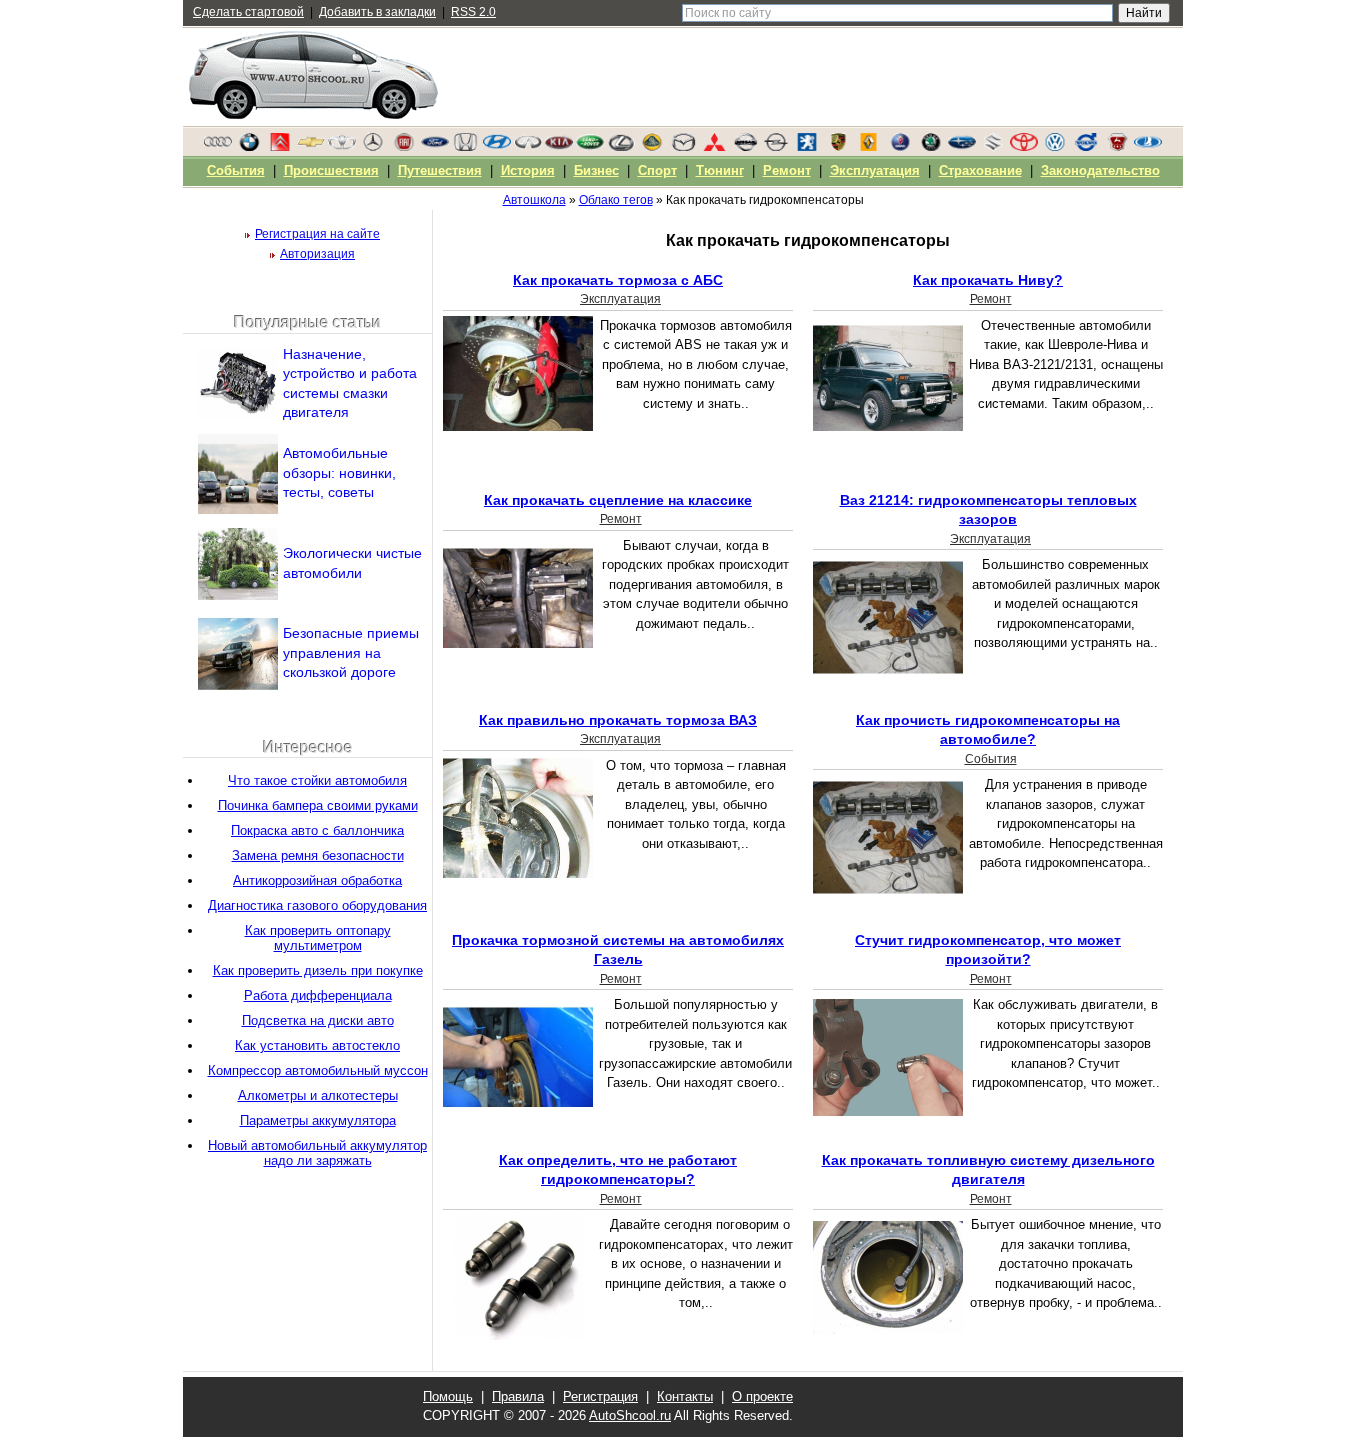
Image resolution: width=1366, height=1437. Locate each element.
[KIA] (559, 147)
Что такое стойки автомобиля (317, 780)
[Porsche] (838, 147)
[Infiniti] (528, 147)
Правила (518, 1396)
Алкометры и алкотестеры (318, 1095)
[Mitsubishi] (714, 147)
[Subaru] (962, 147)
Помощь (448, 1396)
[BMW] (249, 147)
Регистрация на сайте (317, 234)
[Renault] (869, 147)
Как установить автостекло (317, 1045)
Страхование (980, 170)
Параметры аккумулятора (318, 1120)
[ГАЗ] (1117, 147)
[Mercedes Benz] (373, 147)
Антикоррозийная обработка (317, 880)
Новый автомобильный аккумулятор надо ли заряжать (317, 1153)
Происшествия (331, 170)
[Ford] (435, 147)
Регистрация (600, 1396)
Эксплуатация (620, 299)
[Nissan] (745, 147)
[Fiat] (404, 147)
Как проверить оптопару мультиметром (318, 938)
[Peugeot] (807, 147)
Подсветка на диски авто (318, 1020)
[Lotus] (652, 147)
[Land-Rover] (590, 147)
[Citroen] (280, 147)
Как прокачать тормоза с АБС (618, 280)
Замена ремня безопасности (318, 855)
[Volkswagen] (1055, 147)
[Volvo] (1086, 147)
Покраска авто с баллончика (317, 830)
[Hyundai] (497, 147)
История (528, 170)
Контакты (685, 1396)
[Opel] (776, 147)
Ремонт (991, 299)
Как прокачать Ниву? (988, 280)
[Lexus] (621, 147)
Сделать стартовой (248, 12)
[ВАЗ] (1148, 147)
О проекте (762, 1396)
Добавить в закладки (377, 12)
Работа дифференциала (318, 995)
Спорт (657, 170)
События (991, 759)
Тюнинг (720, 170)
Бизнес (596, 170)
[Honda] (466, 147)
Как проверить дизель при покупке (318, 970)
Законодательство (1100, 170)
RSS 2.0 (473, 12)
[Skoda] (931, 147)
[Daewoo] (342, 147)
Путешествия (440, 170)
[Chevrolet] (311, 147)
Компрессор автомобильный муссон (318, 1070)
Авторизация (317, 254)
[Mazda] (683, 147)
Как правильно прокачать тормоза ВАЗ (618, 720)
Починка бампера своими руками (318, 805)
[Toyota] (1024, 147)
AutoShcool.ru (630, 1415)
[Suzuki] (993, 147)
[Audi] (218, 147)
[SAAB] (900, 147)
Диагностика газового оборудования (317, 905)
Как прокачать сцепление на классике (618, 500)
